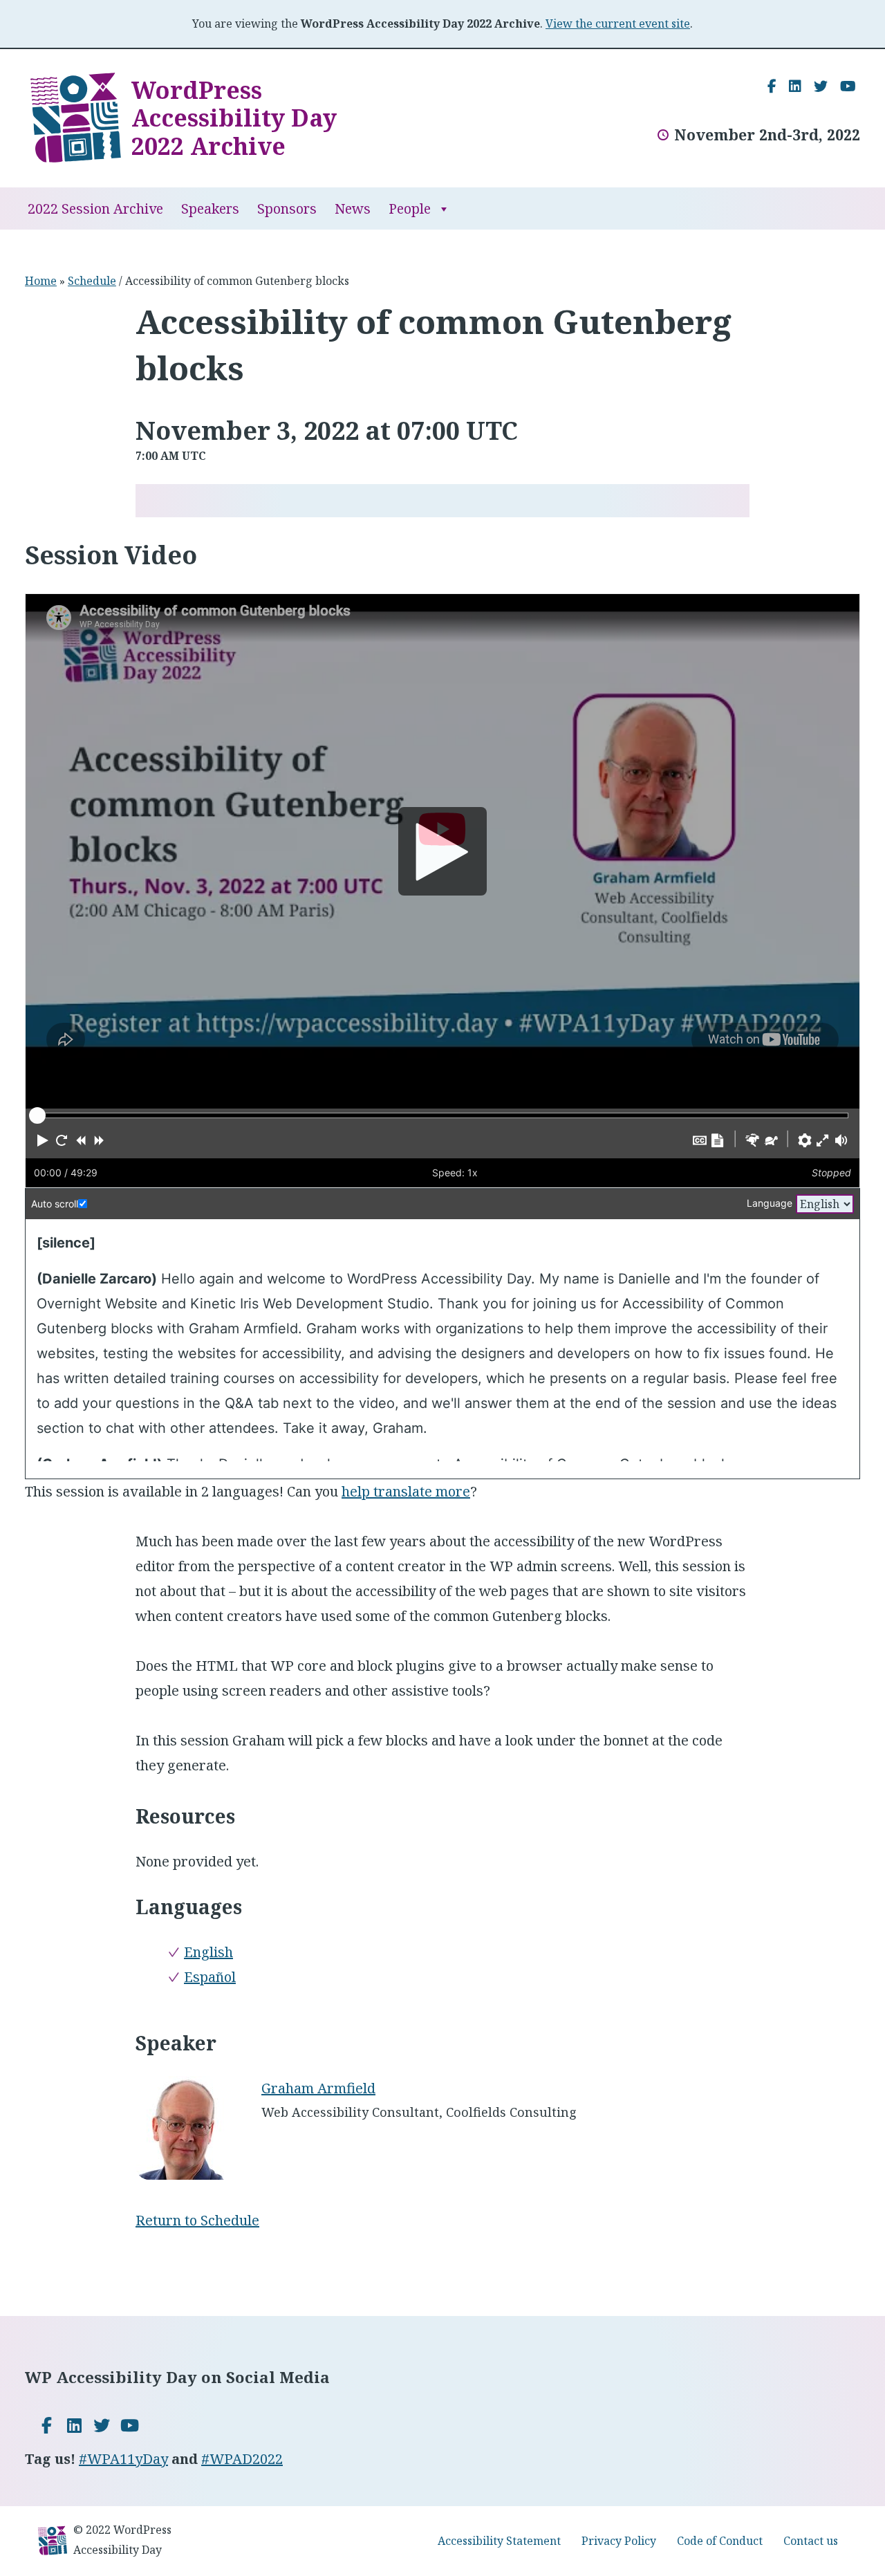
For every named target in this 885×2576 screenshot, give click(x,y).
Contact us (811, 2541)
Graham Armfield (318, 2088)
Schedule (92, 281)
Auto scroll (55, 1204)
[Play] (442, 851)
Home (41, 281)
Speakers (210, 209)
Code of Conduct (720, 2541)
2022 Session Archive (95, 209)
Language (770, 1203)
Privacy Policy (619, 2541)
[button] (43, 1140)
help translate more (406, 1491)
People (410, 209)
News (353, 209)
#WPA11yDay (123, 2459)
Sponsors (287, 209)
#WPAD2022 (242, 2459)
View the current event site (618, 24)
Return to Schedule (197, 2220)
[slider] (37, 1115)
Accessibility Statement (499, 2541)
